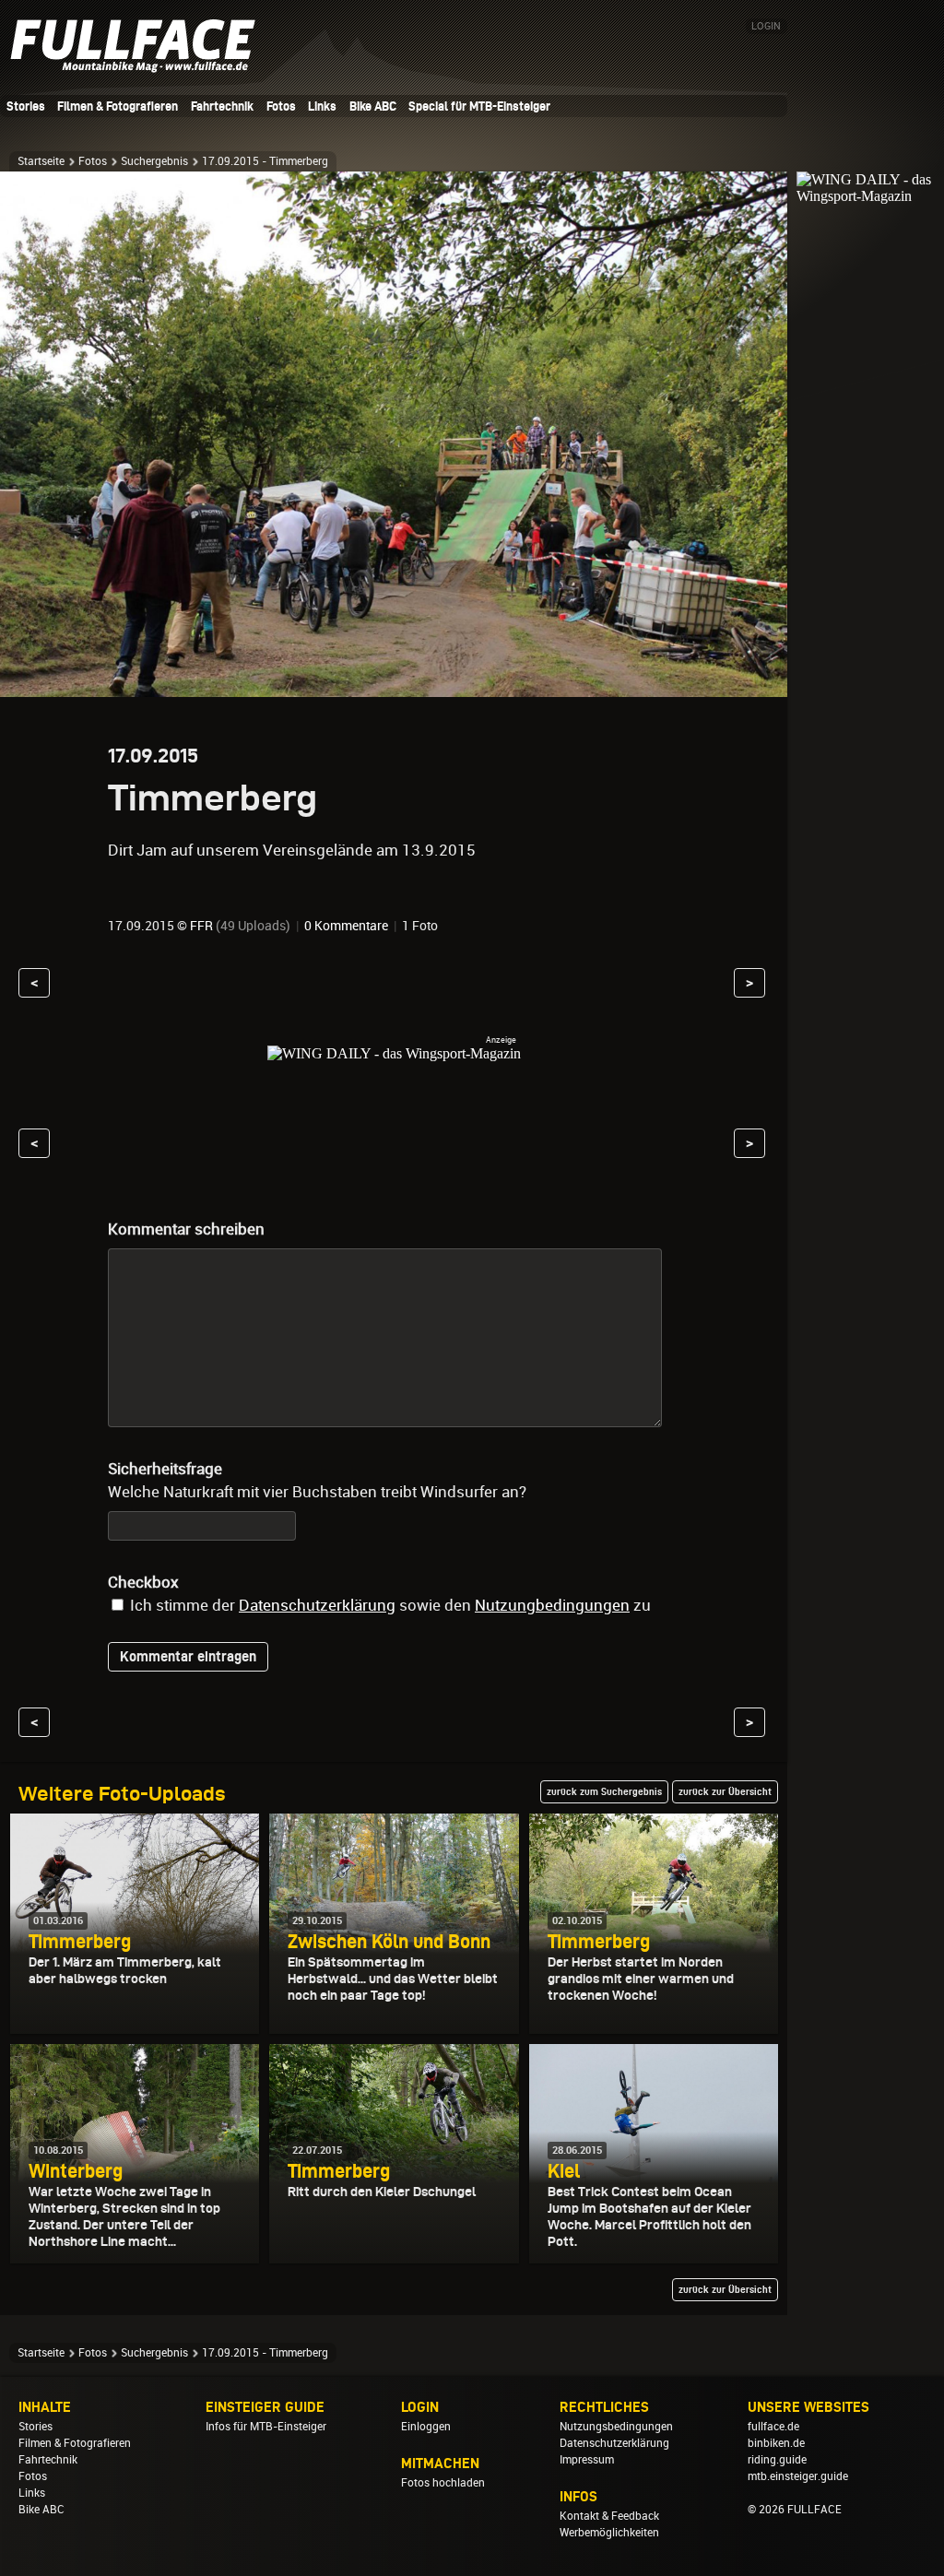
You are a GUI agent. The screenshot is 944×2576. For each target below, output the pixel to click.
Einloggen (426, 2427)
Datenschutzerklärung (317, 1605)
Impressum (587, 2460)
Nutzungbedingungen (552, 1605)
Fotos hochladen (443, 2483)
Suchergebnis (154, 161)
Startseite (41, 161)
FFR (201, 926)
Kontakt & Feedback (609, 2516)
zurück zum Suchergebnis (604, 1791)
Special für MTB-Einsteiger (479, 106)
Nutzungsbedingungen (616, 2427)
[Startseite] (138, 65)
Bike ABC (373, 106)
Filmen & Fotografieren (118, 106)
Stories (26, 106)
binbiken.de (776, 2443)
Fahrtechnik (222, 106)
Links (322, 106)
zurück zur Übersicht (725, 1791)
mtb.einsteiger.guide (798, 2476)
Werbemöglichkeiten (609, 2533)
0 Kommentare (346, 926)
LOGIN (766, 26)
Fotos (281, 106)
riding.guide (777, 2460)
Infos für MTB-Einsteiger (266, 2427)
